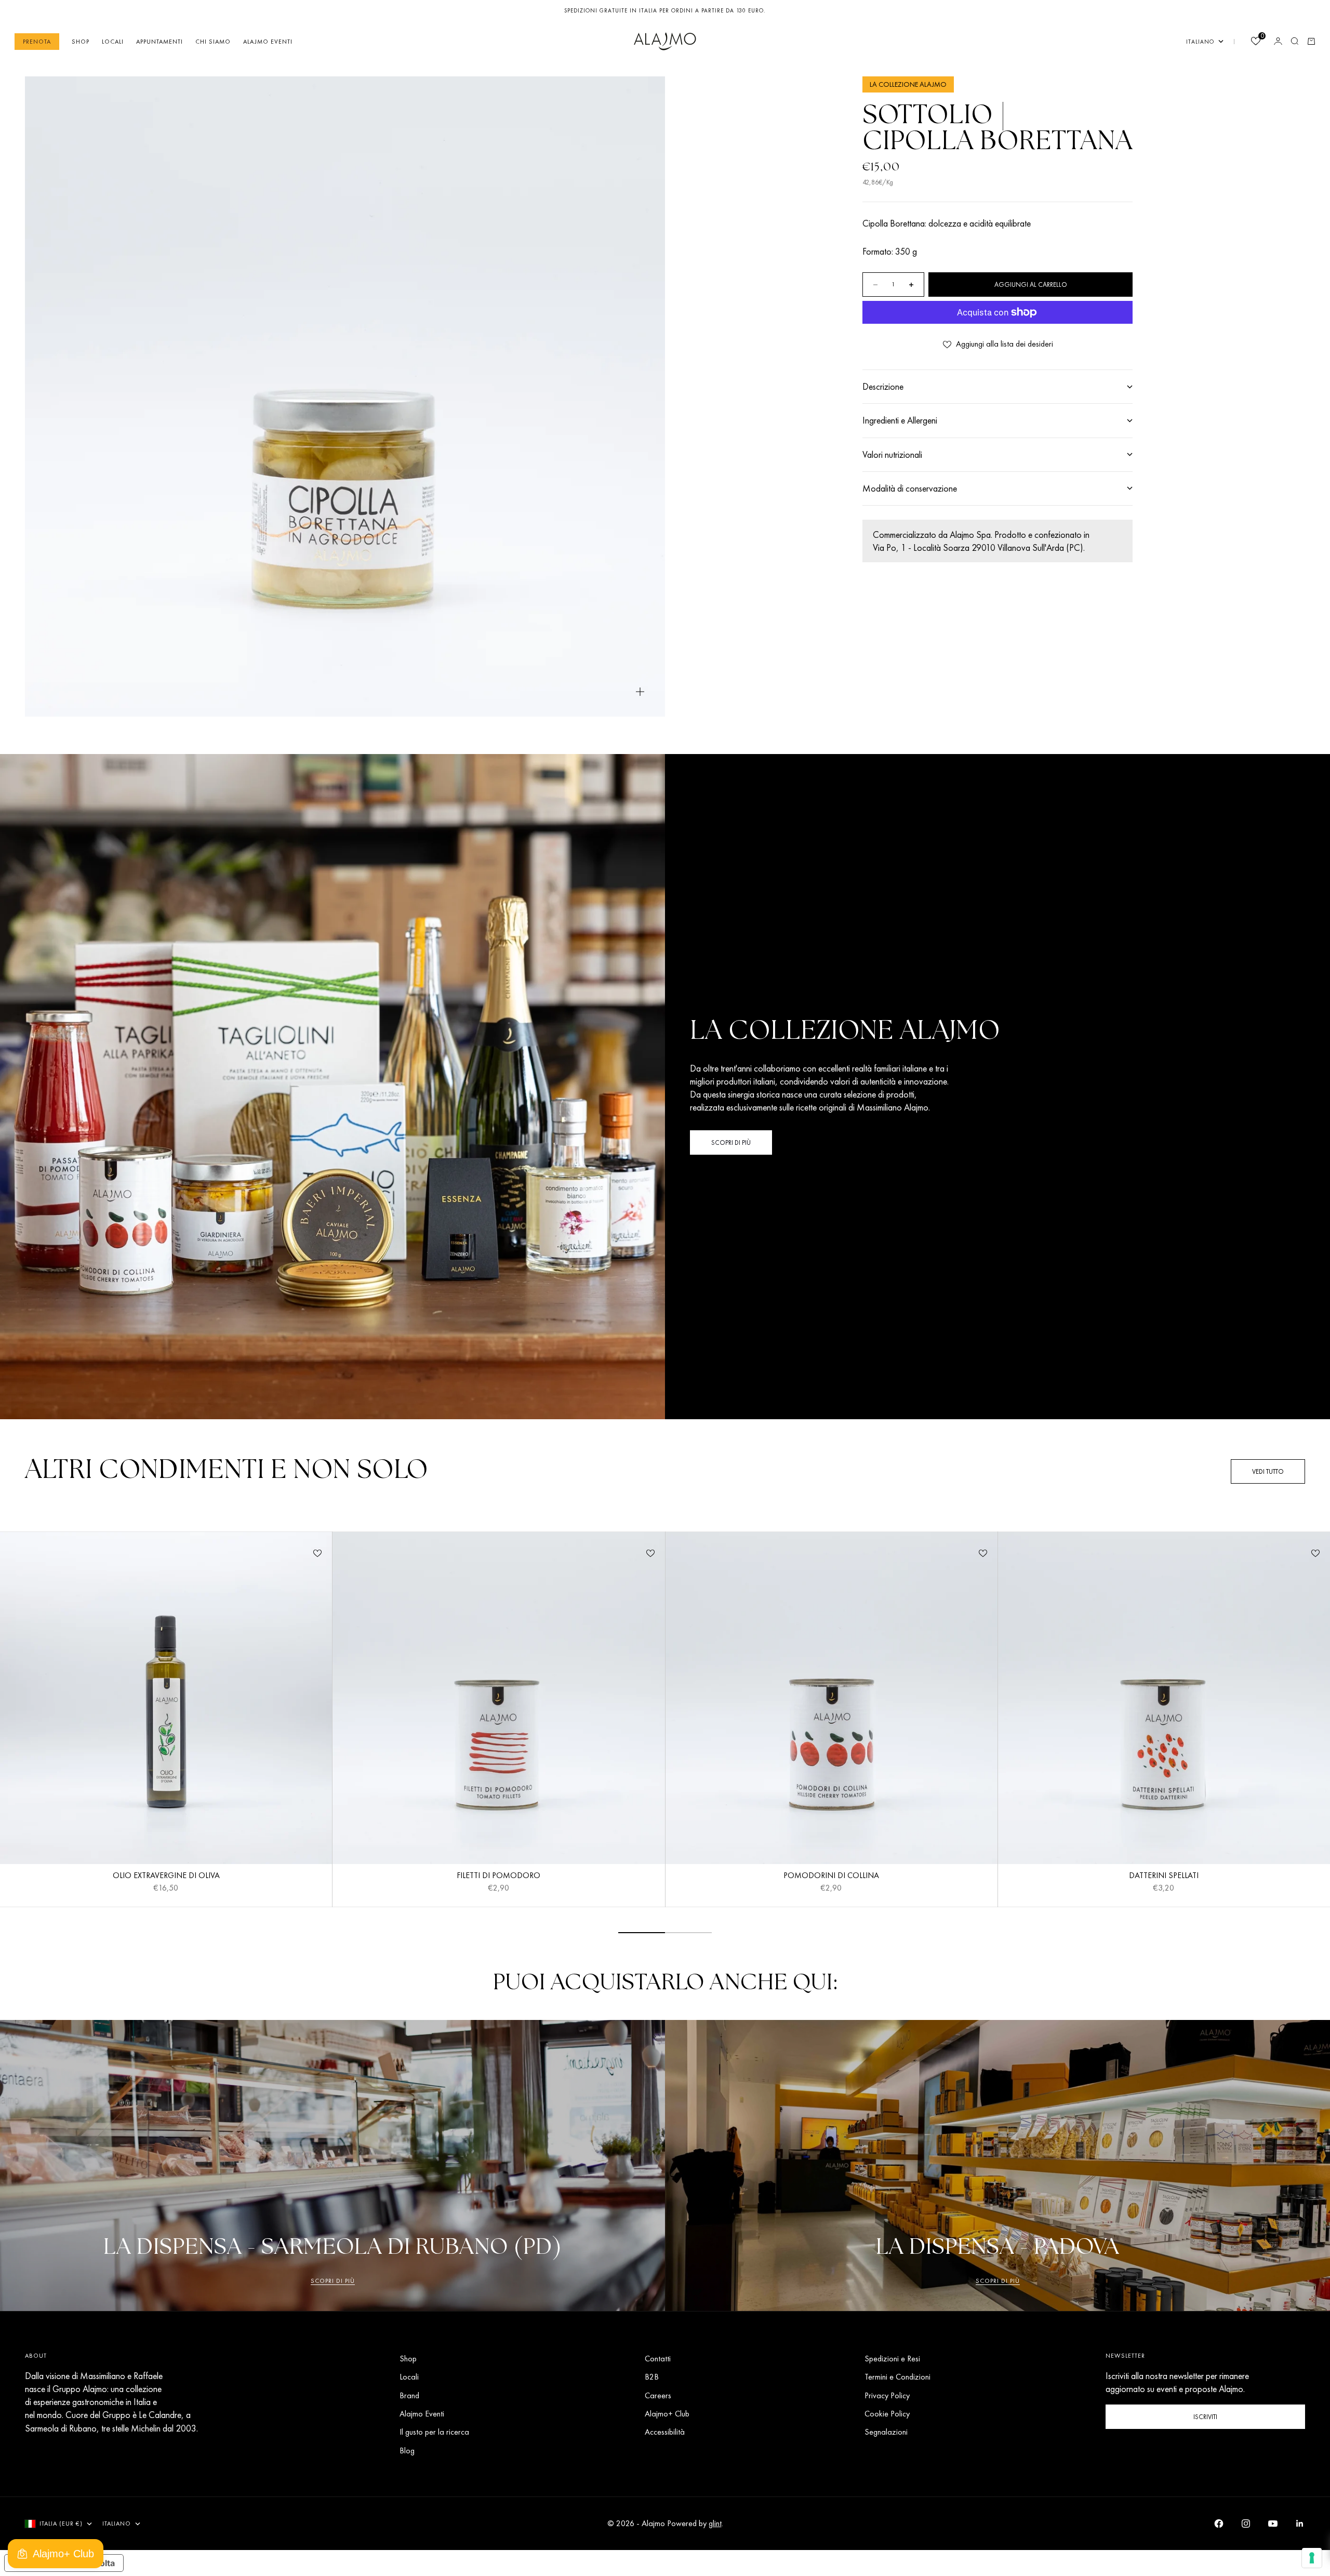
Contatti (658, 2359)
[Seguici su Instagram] (1246, 2524)
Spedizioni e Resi (892, 2359)
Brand (409, 2395)
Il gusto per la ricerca (434, 2432)
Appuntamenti (159, 41)
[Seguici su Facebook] (1219, 2524)
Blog (407, 2450)
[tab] (227, 1471)
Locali (113, 41)
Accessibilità (665, 2432)
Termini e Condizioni (897, 2377)
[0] (1255, 42)
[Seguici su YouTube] (1273, 2524)
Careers (658, 2395)
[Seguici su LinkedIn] (1300, 2524)
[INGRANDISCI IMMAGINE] (640, 692)
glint (715, 2523)
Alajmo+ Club (667, 2414)
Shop (81, 41)
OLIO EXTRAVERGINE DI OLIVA (166, 1877)
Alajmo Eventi (268, 41)
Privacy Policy (887, 2395)
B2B (652, 2377)
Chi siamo (213, 41)
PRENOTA (37, 41)
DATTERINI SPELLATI (1164, 1877)
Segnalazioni (886, 2432)
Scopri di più (333, 2281)
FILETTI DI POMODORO (498, 1877)
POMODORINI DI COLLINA (831, 1877)
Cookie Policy (887, 2414)
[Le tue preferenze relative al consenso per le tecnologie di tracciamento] (1312, 2558)
